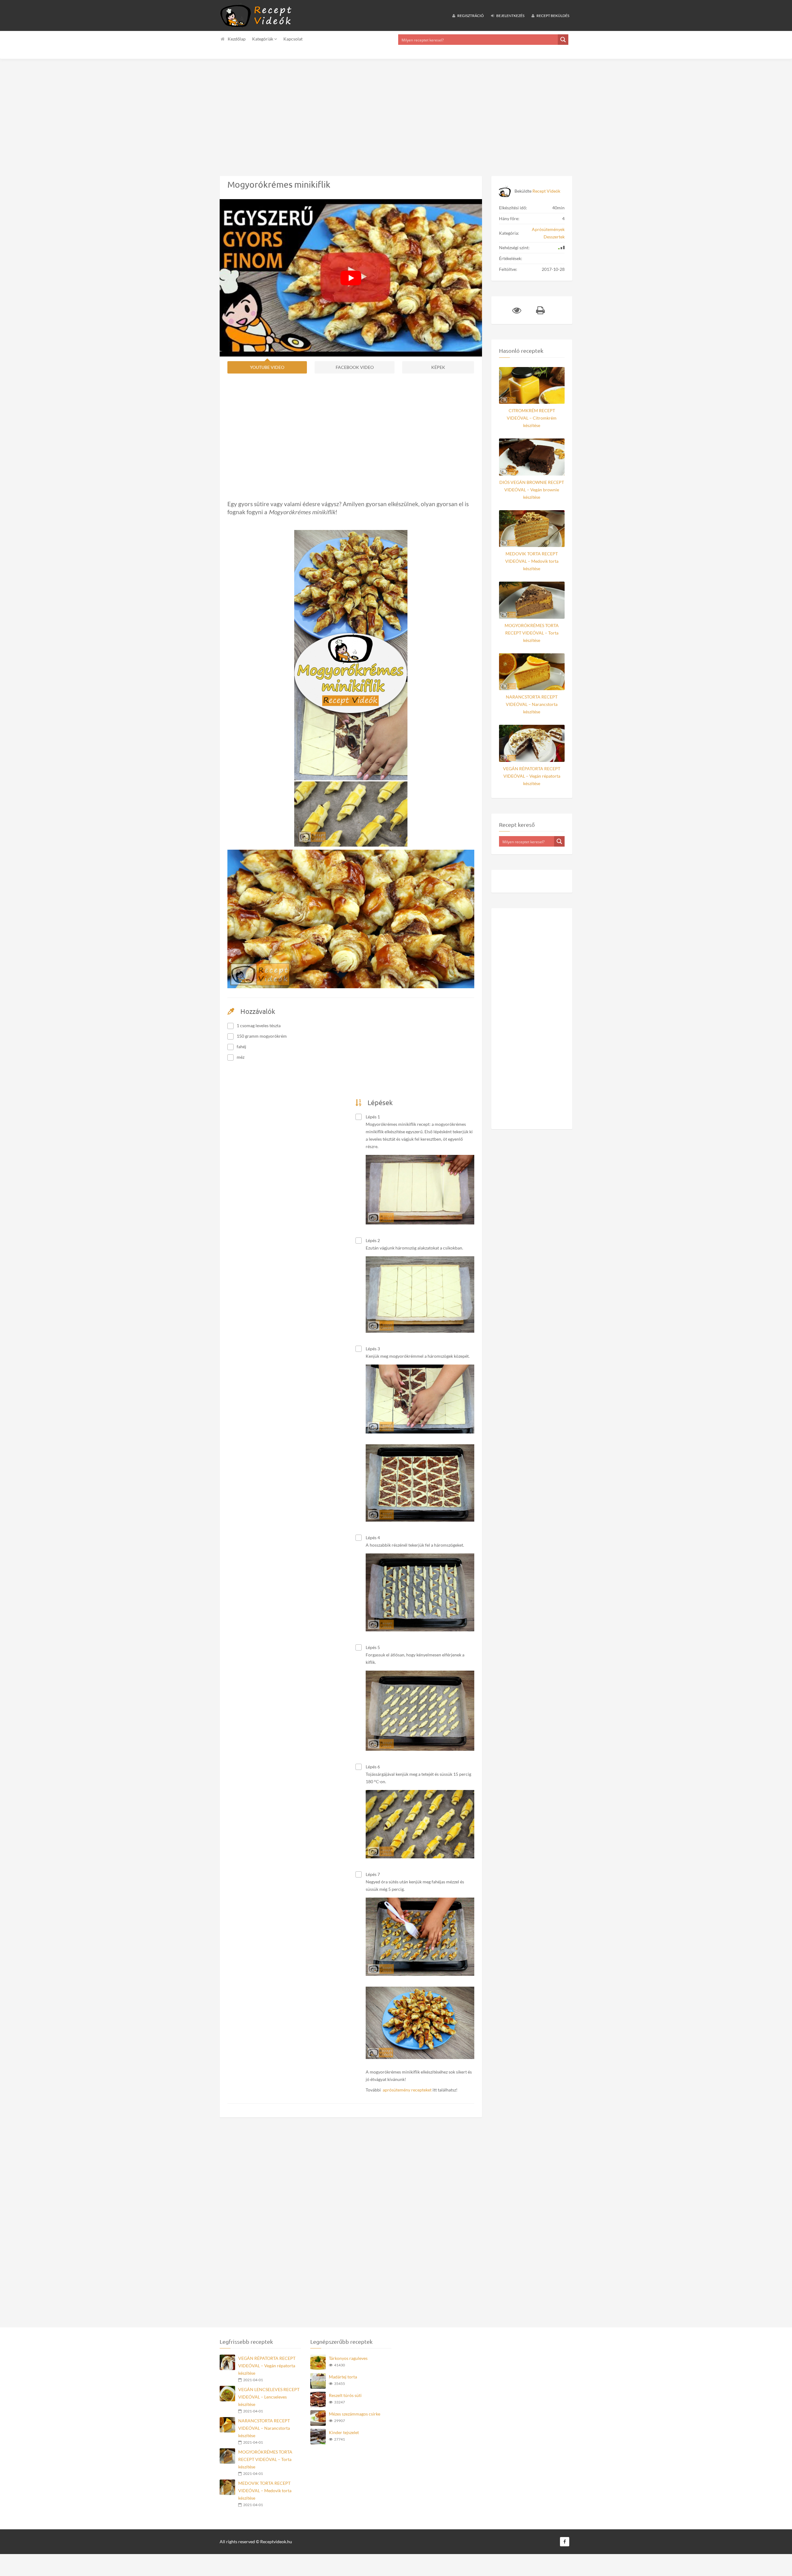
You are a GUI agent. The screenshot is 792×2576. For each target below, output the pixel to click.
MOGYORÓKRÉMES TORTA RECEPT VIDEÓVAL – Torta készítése (532, 633)
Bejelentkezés (510, 16)
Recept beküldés (553, 16)
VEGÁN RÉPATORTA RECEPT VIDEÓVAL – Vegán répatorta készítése (532, 776)
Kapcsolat (293, 39)
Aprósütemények (548, 229)
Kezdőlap (237, 39)
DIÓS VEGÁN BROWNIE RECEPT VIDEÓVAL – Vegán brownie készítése (532, 490)
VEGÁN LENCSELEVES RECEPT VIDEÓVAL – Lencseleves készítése (269, 2397)
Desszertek (554, 237)
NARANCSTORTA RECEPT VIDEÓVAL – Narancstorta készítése (532, 704)
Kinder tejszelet (344, 2432)
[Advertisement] (186, 113)
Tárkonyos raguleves (348, 2358)
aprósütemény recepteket (407, 2090)
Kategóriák (263, 39)
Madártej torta (343, 2377)
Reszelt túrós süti (345, 2395)
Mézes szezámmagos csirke (355, 2414)
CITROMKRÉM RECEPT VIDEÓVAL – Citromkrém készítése (532, 418)
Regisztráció (470, 16)
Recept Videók (546, 191)
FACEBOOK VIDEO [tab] (355, 367)
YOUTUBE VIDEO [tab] (267, 367)
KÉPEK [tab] (438, 367)
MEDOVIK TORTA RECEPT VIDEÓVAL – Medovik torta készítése (532, 561)
